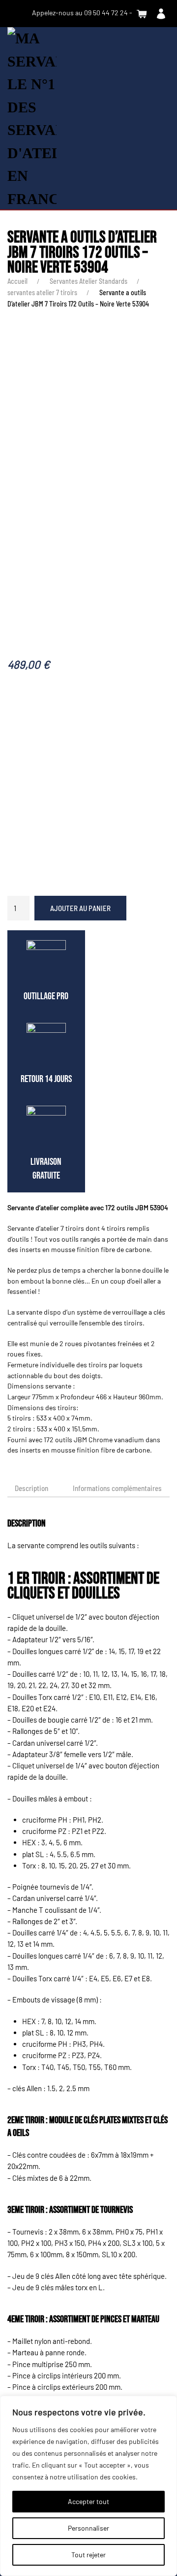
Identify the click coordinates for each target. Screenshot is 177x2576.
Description (31, 1488)
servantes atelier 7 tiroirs (42, 292)
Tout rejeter (88, 2555)
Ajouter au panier (80, 908)
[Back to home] (32, 119)
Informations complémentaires (117, 1488)
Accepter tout (88, 2501)
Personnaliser (88, 2528)
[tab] (112, 1489)
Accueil (17, 281)
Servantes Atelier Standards (88, 281)
